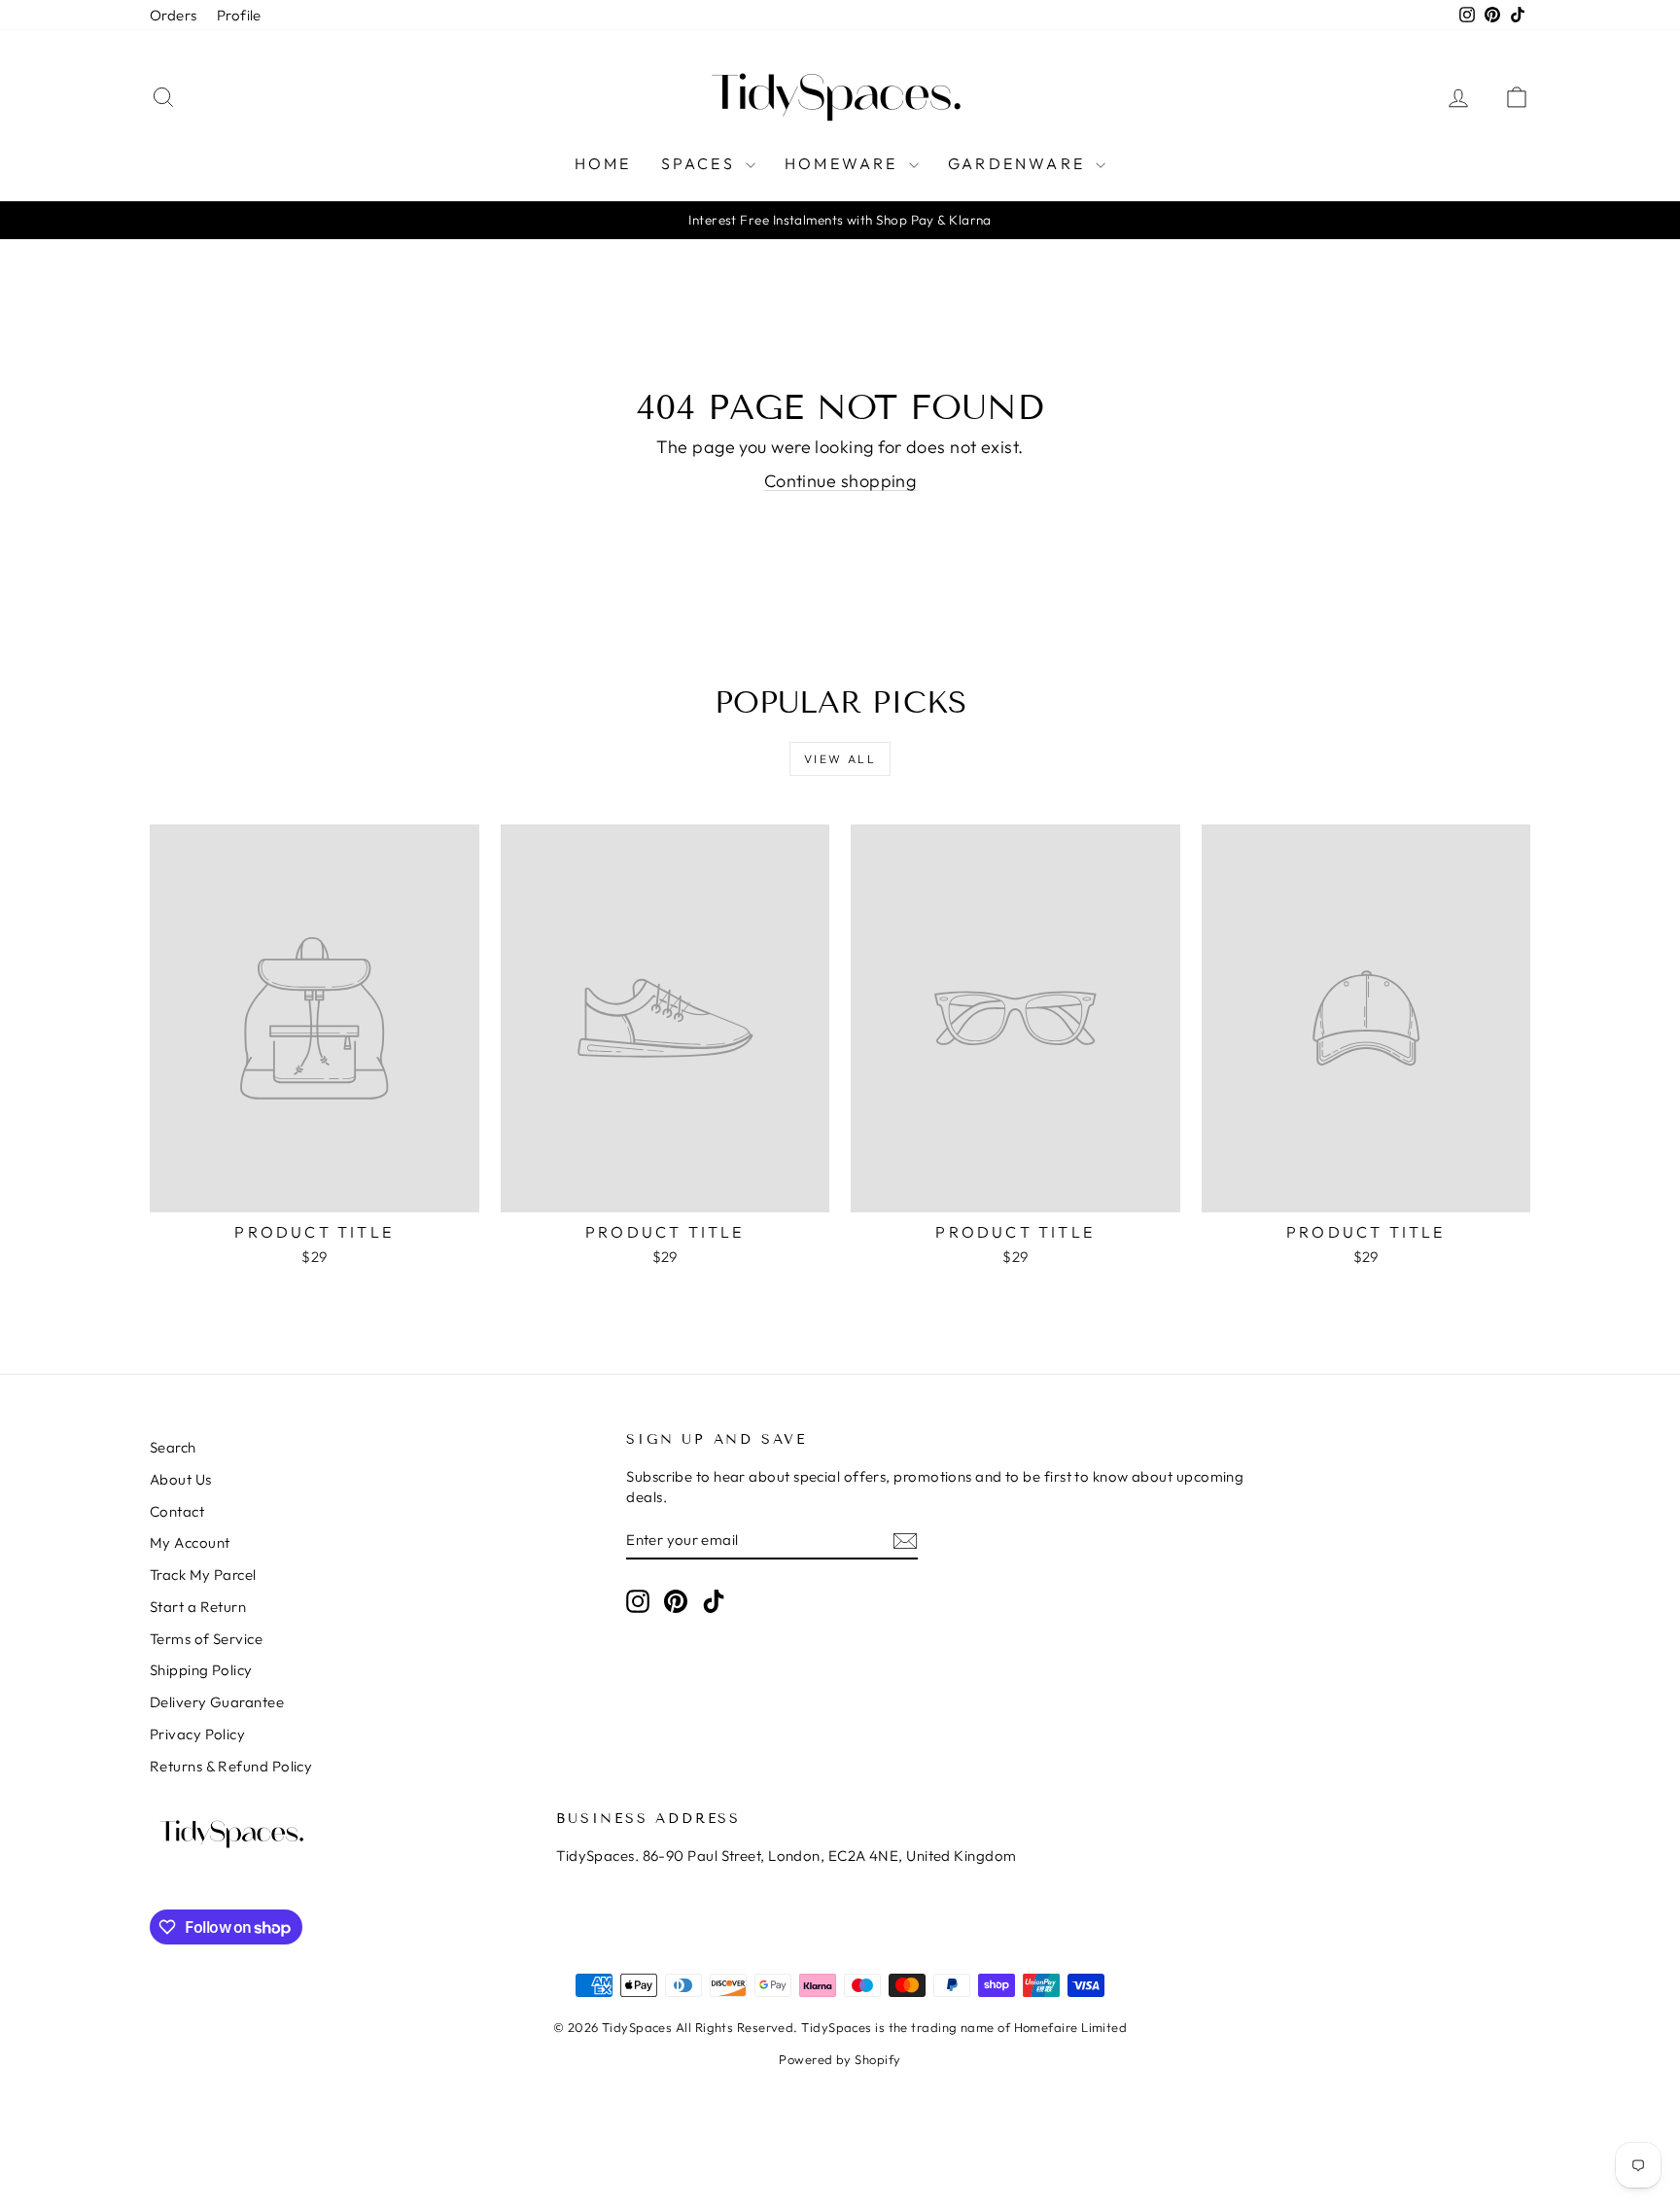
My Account (190, 1542)
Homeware (844, 163)
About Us (181, 1479)
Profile (239, 15)
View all (840, 759)
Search (173, 1447)
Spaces (701, 163)
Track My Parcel (203, 1575)
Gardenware (1019, 163)
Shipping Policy (201, 1670)
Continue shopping (840, 481)
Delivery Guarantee (217, 1702)
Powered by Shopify (840, 2059)
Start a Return (198, 1607)
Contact (177, 1511)
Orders (174, 15)
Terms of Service (206, 1639)
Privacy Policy (197, 1734)
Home (603, 163)
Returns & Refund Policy (231, 1766)
